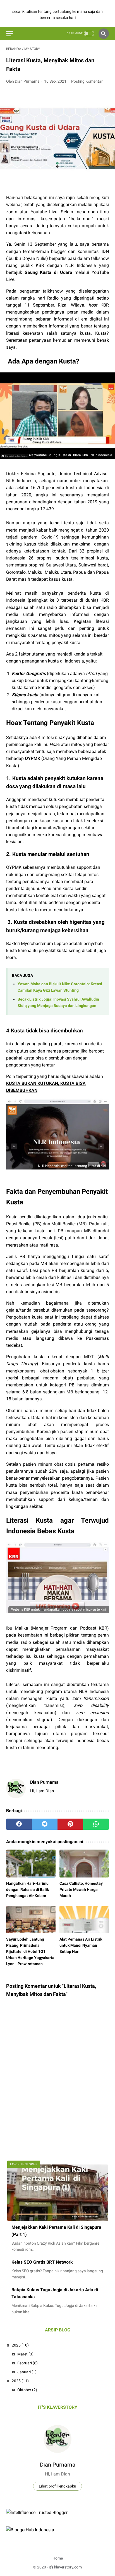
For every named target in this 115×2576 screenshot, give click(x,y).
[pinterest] (70, 1824)
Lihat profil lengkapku (57, 2486)
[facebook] (19, 1824)
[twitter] (45, 1824)
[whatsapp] (96, 1824)
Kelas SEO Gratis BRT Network (42, 2262)
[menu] (9, 34)
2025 (20, 2381)
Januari (27, 2372)
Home (58, 2558)
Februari (27, 2363)
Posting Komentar (87, 81)
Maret (25, 2354)
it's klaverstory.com (65, 2567)
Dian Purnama (58, 2465)
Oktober (27, 2390)
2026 (20, 2345)
